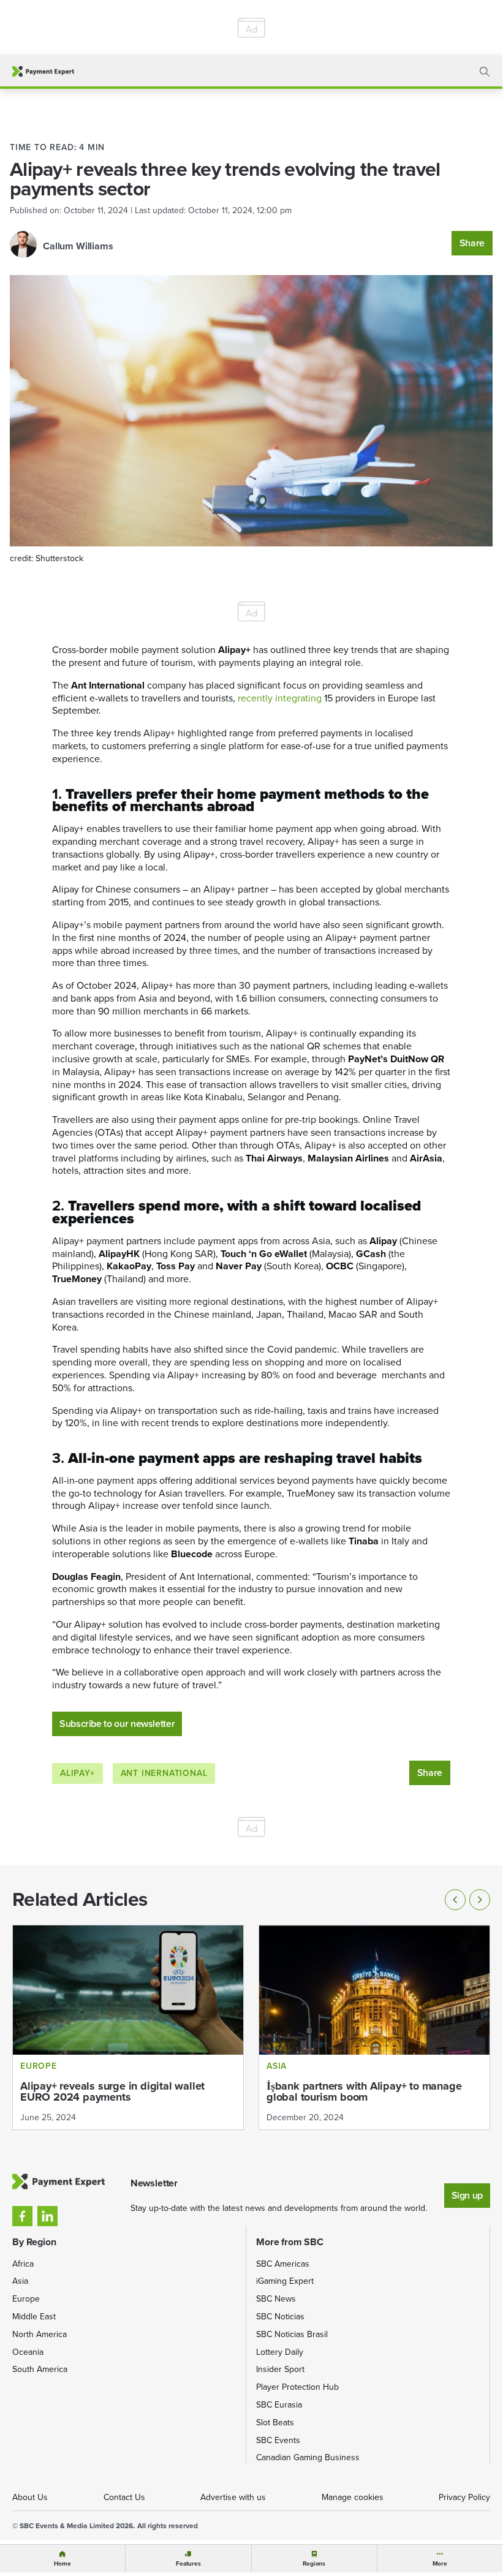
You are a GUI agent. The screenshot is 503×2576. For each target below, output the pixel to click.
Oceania (28, 2352)
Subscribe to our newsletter (117, 1724)
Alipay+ (78, 1773)
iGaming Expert (285, 2281)
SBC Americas (283, 2264)
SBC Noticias (280, 2317)
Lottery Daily (280, 2352)
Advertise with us (233, 2497)
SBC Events (278, 2440)
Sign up (467, 2195)
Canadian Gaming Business (308, 2457)
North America (40, 2334)
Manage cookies (353, 2497)
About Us (30, 2497)
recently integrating (280, 698)
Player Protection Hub (297, 2387)
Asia (20, 2281)
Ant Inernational (164, 1773)
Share (472, 243)
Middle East (34, 2317)
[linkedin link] (47, 2216)
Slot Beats (275, 2423)
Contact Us (124, 2497)
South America (40, 2369)
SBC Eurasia (279, 2405)
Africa (23, 2264)
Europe (26, 2299)
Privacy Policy (464, 2497)
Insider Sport (280, 2369)
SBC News (276, 2299)
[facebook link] (22, 2216)
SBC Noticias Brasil (292, 2334)
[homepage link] (43, 71)
